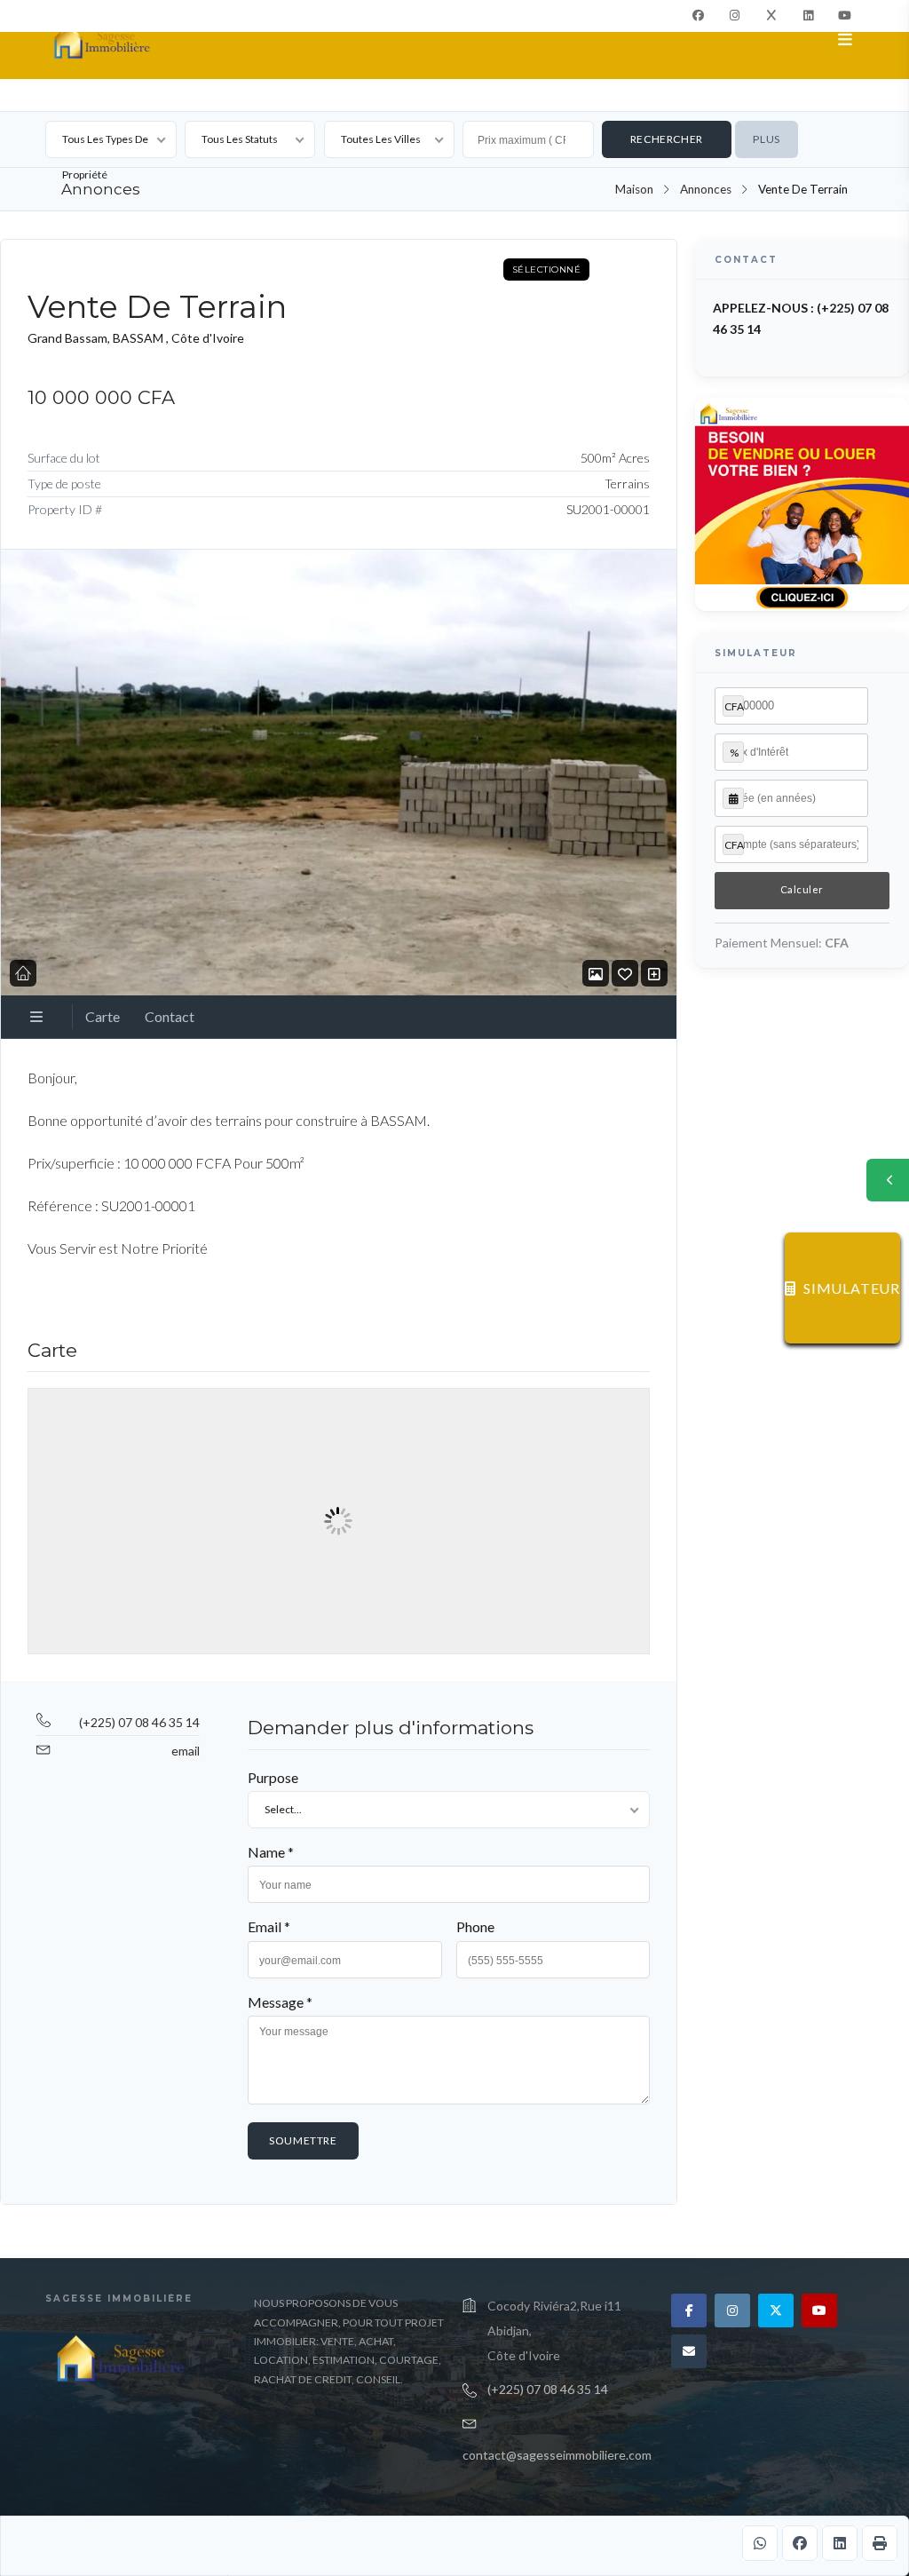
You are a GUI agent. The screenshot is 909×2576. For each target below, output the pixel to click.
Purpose (273, 1777)
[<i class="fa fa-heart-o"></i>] (625, 974)
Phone (475, 1926)
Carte (103, 1016)
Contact (170, 1016)
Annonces (706, 189)
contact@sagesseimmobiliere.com (557, 2455)
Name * (271, 1852)
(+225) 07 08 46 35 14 (139, 1722)
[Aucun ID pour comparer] (654, 974)
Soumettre (303, 2140)
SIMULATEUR (852, 1288)
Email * (269, 1926)
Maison (634, 189)
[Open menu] (846, 40)
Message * (280, 2002)
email (186, 1751)
